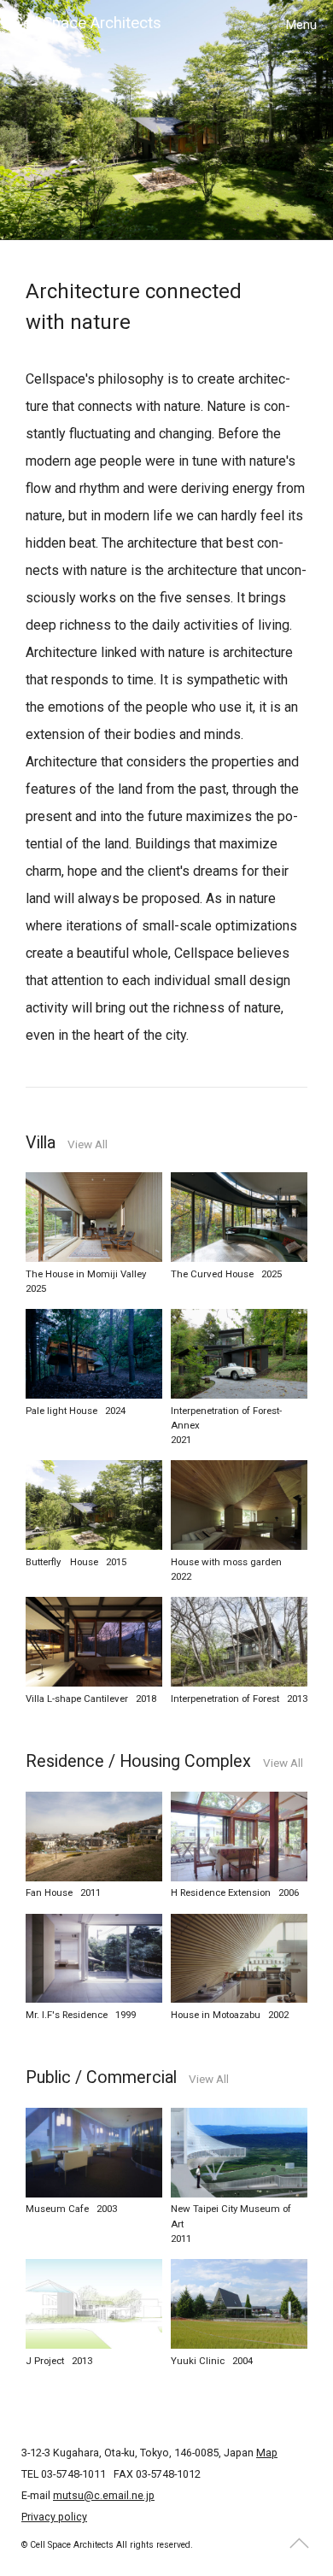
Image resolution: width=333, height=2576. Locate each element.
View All (88, 1145)
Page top (300, 2543)
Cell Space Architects (87, 23)
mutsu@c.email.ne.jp (104, 2495)
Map (267, 2453)
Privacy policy (54, 2517)
